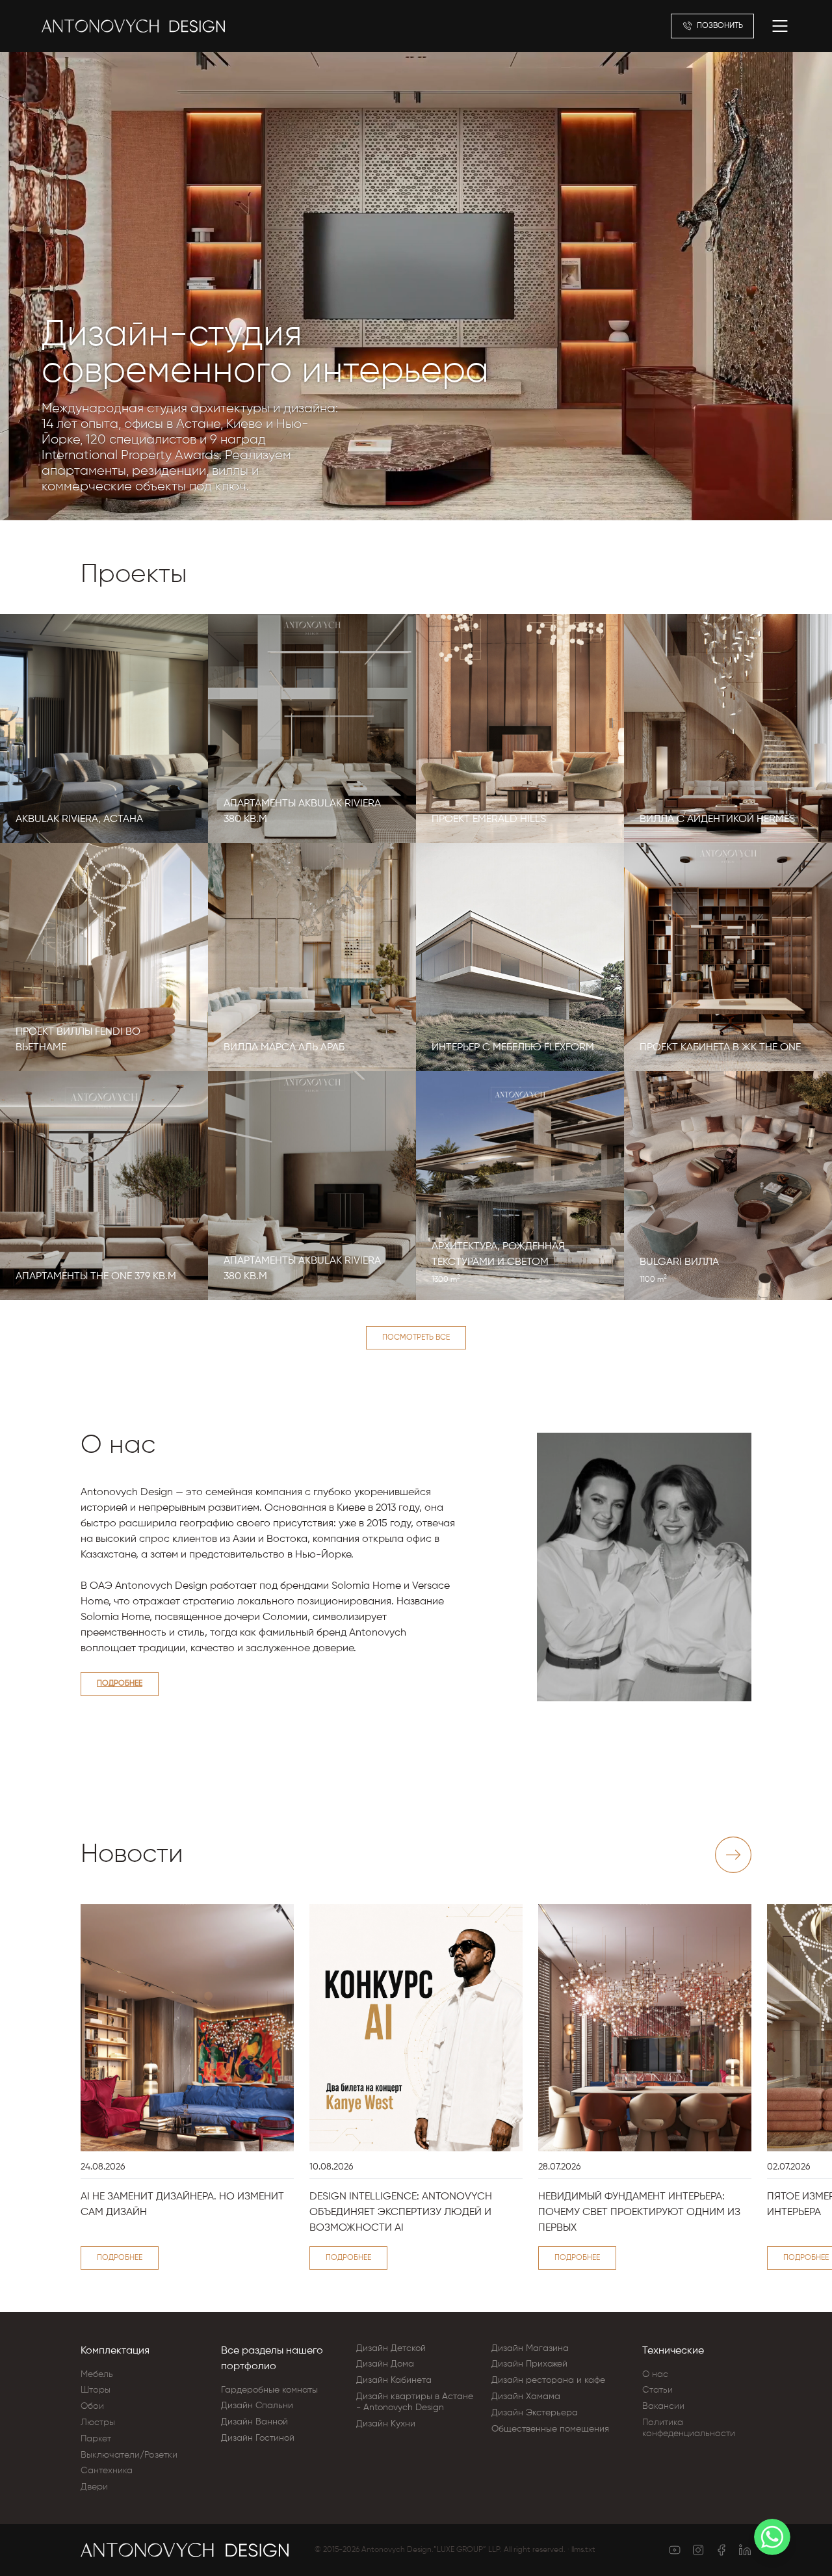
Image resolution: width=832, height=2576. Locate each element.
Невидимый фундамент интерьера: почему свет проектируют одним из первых (639, 2212)
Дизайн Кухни (386, 2424)
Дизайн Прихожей (529, 2364)
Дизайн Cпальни (257, 2406)
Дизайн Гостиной (258, 2438)
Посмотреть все (416, 1338)
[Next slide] (733, 1855)
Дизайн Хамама (526, 2397)
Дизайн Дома (385, 2364)
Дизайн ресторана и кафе (548, 2380)
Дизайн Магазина (530, 2348)
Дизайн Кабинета (394, 2380)
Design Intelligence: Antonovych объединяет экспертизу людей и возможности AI (401, 2212)
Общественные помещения (550, 2429)
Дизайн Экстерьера (535, 2413)
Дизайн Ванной (254, 2422)
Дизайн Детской (391, 2348)
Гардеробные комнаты (269, 2390)
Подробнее (120, 1684)
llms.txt (583, 2550)
